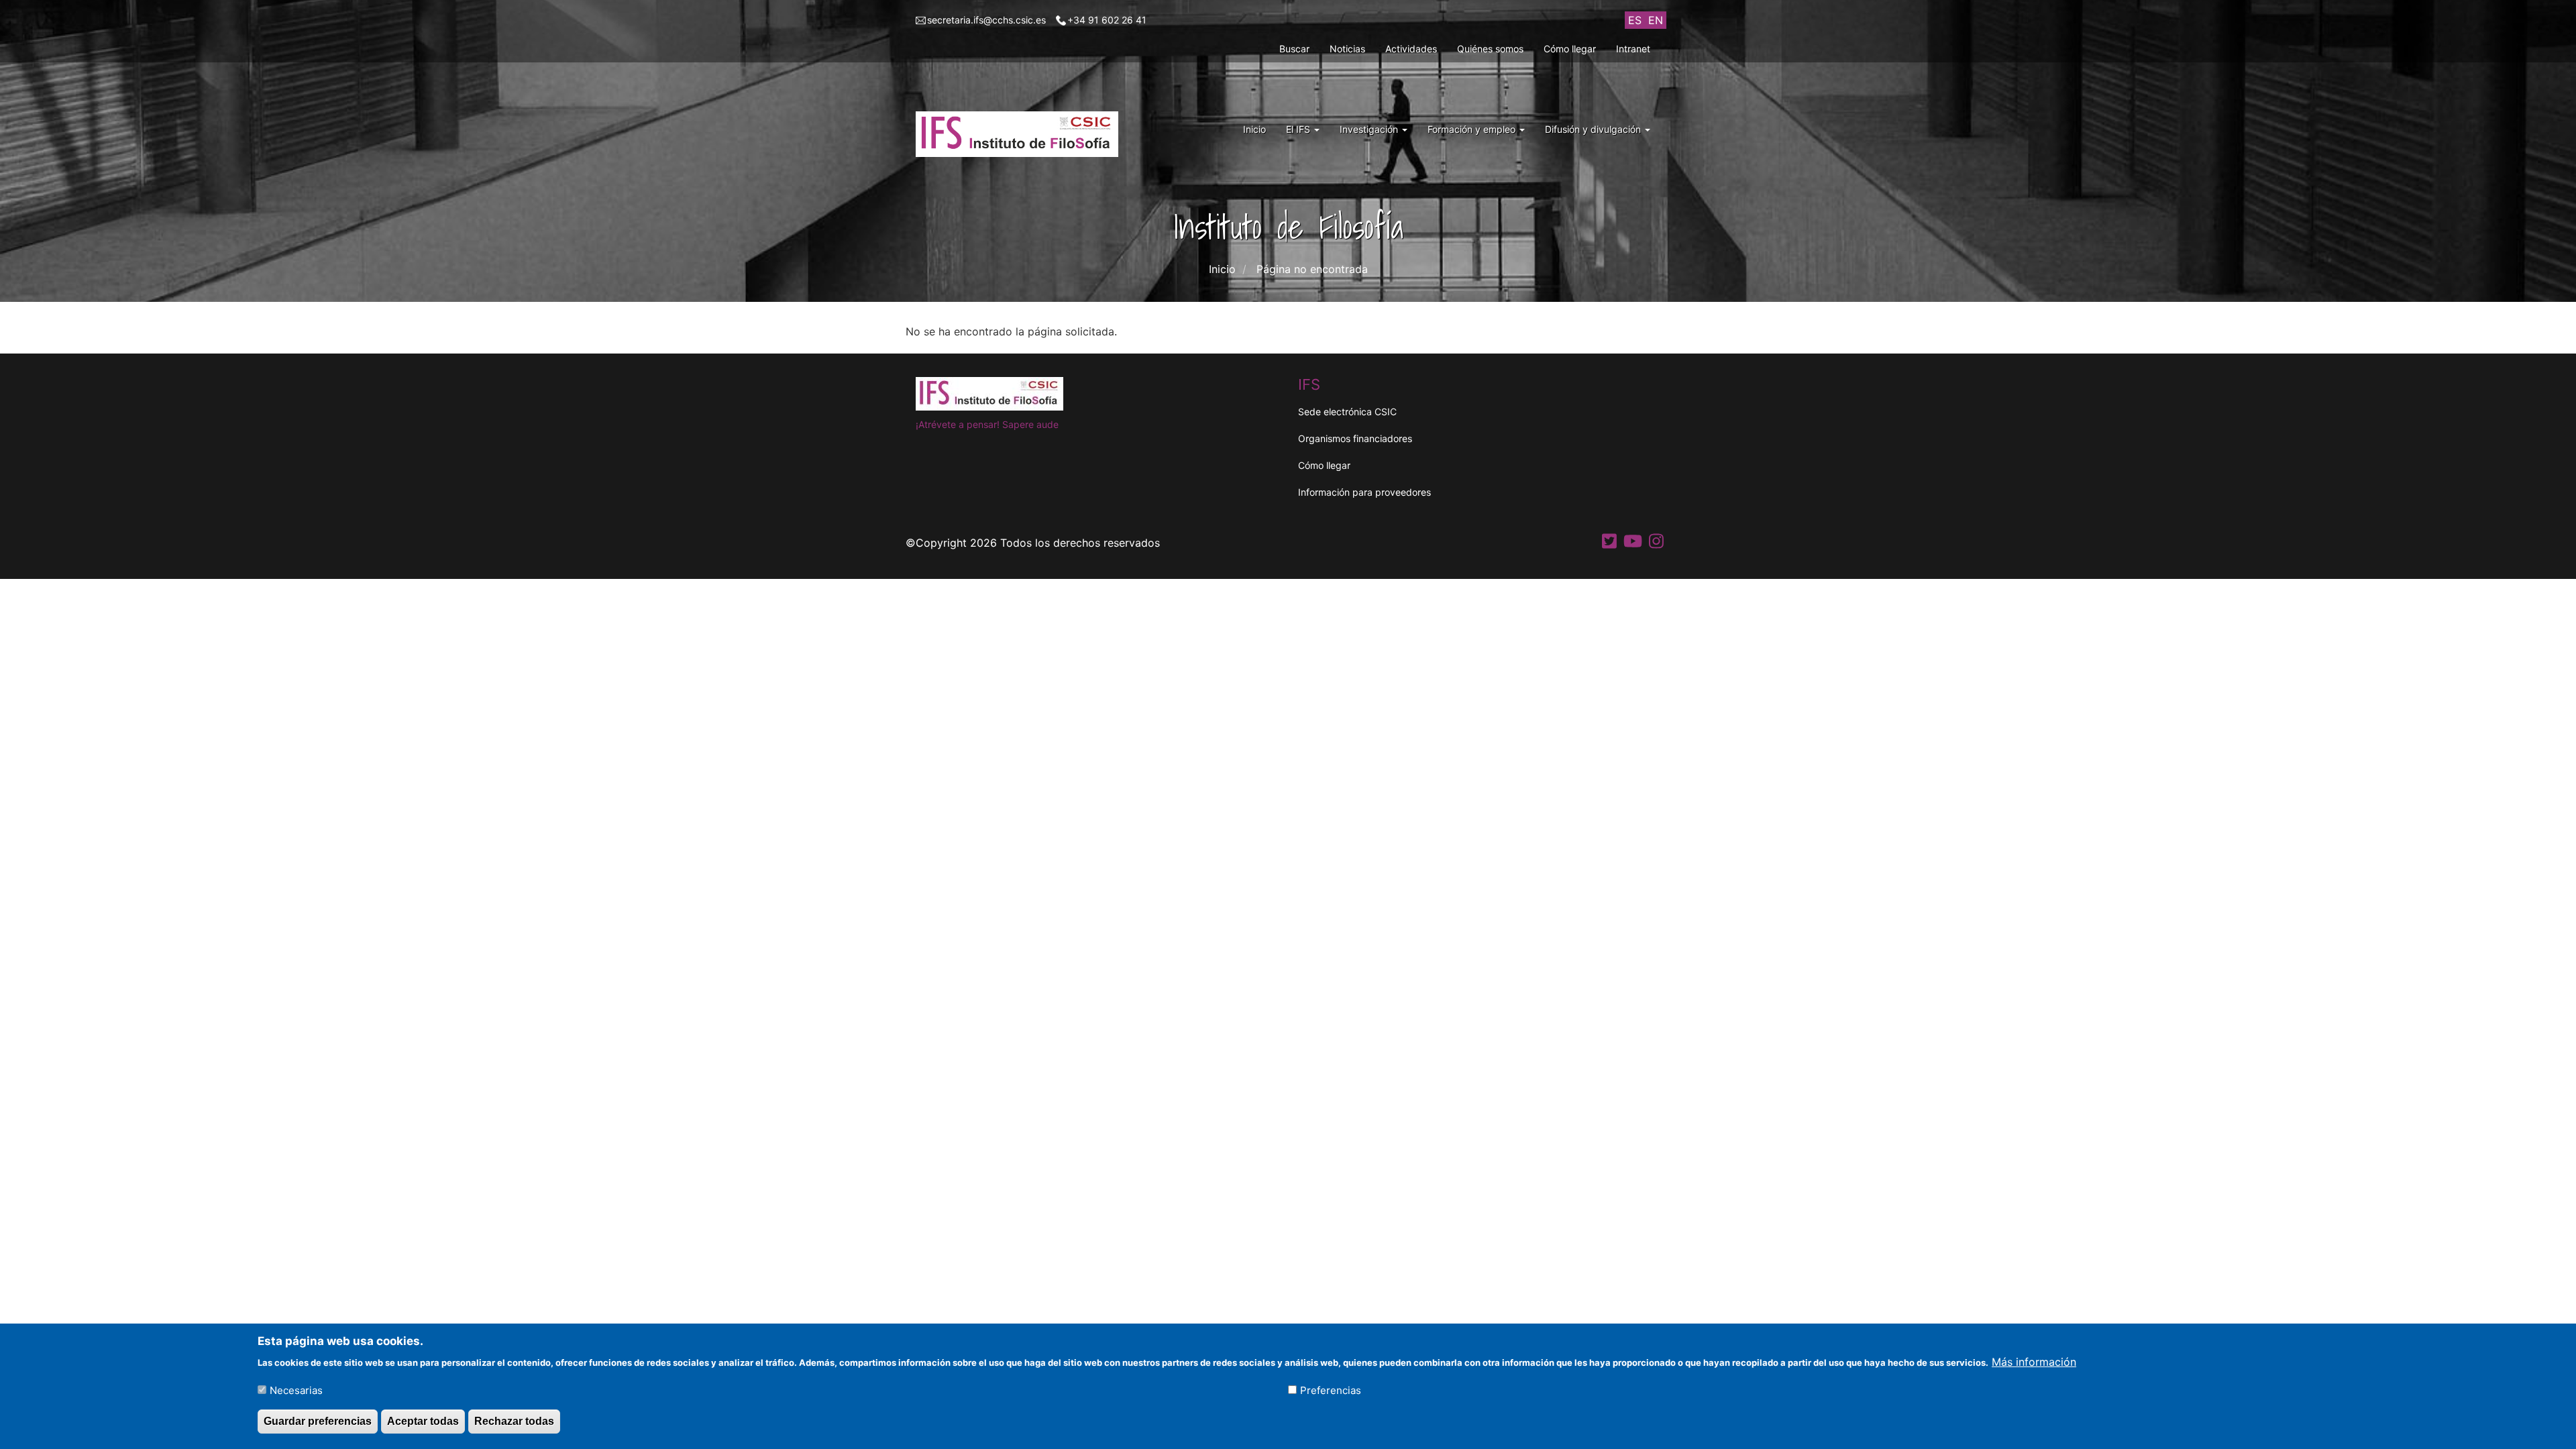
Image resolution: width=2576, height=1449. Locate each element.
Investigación (1370, 129)
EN (1656, 20)
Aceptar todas (423, 1421)
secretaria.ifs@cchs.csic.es (986, 20)
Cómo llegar (1570, 49)
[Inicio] (1022, 134)
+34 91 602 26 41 (1107, 20)
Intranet (1633, 49)
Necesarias (296, 1390)
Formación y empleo (1473, 129)
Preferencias (1331, 1390)
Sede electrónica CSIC (1347, 412)
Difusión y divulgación (1594, 129)
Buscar (1294, 49)
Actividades (1411, 49)
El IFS (1299, 129)
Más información (2034, 1361)
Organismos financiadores (1355, 438)
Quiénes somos (1490, 49)
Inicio (1254, 129)
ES (1635, 20)
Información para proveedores (1364, 492)
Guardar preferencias (318, 1421)
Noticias (1347, 49)
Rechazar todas (514, 1421)
